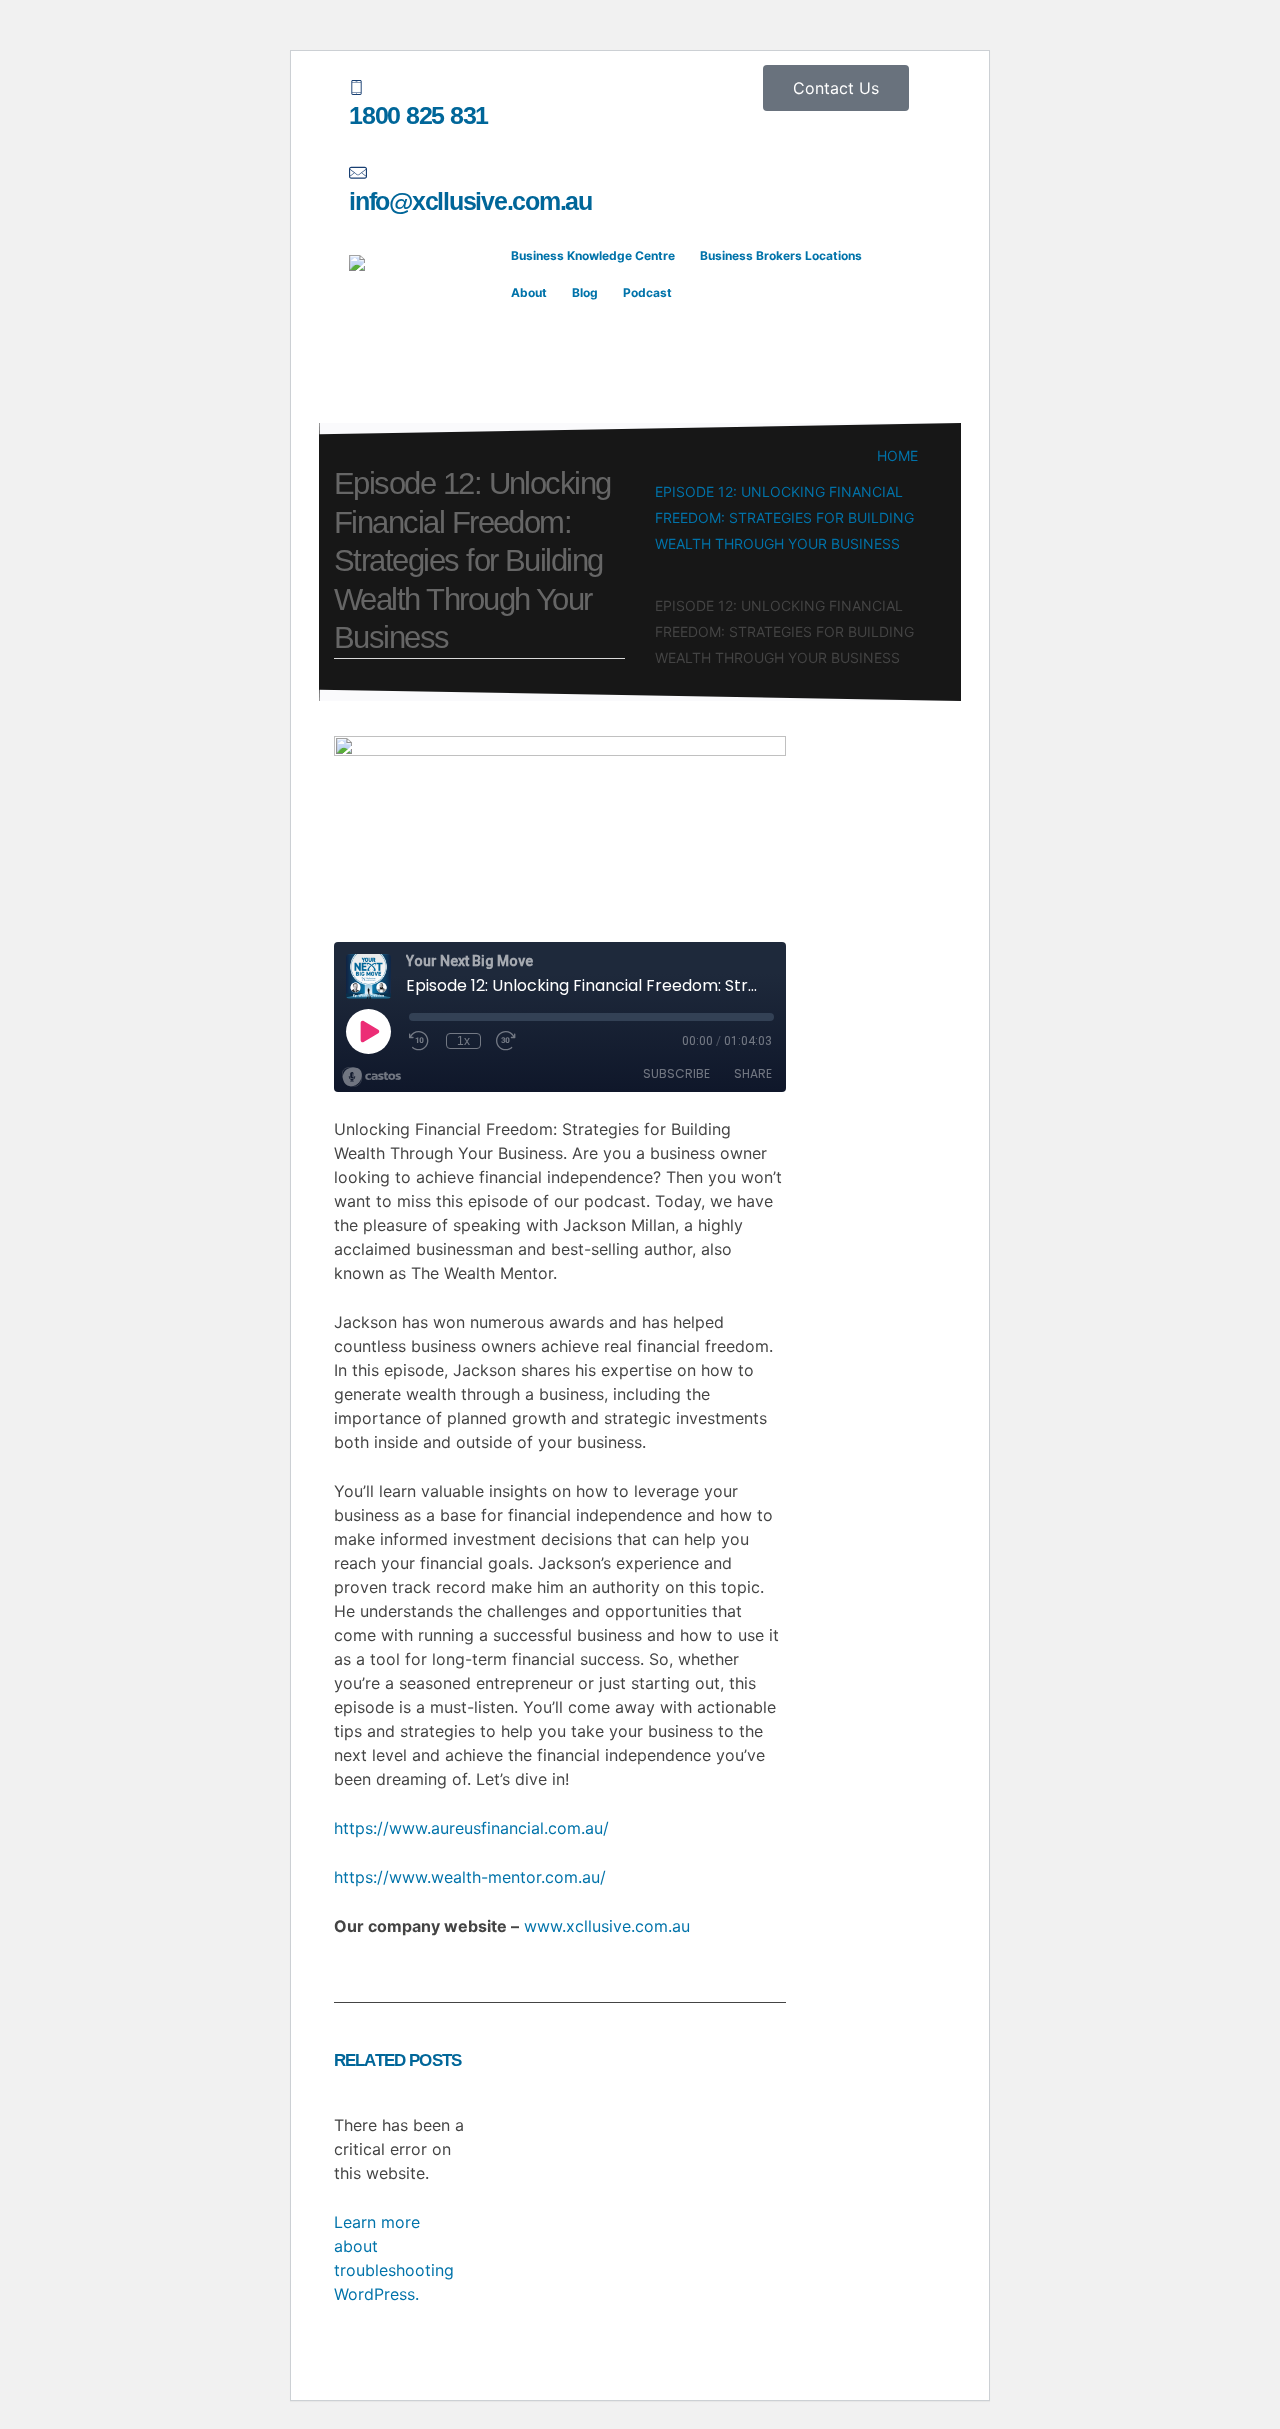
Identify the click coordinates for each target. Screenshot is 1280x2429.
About (529, 292)
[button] (514, 355)
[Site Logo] (424, 330)
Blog (585, 292)
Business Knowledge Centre (593, 255)
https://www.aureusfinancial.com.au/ (471, 1828)
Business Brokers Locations (781, 255)
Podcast (647, 292)
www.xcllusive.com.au (607, 1926)
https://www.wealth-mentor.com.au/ (470, 1877)
